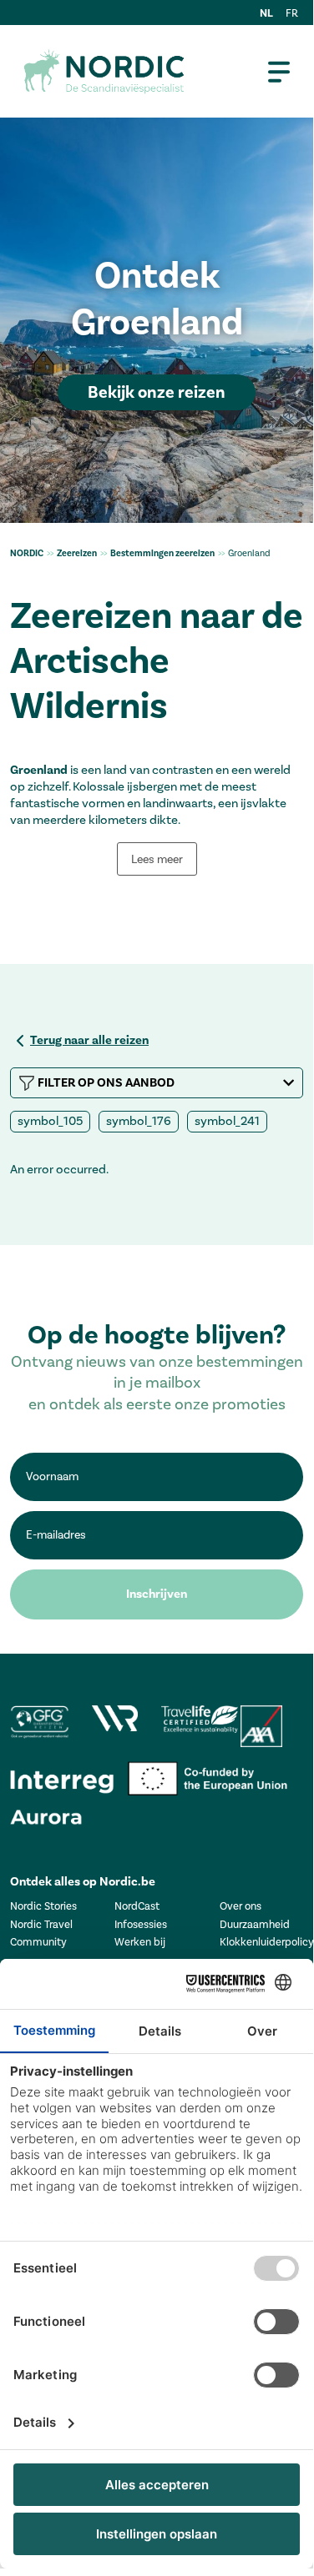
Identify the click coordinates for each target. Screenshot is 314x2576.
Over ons (241, 1906)
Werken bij (140, 1942)
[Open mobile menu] (279, 72)
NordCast (137, 1906)
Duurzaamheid (255, 1924)
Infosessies (141, 1924)
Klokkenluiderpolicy (267, 1942)
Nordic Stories (43, 1906)
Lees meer (157, 859)
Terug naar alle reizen (89, 1040)
